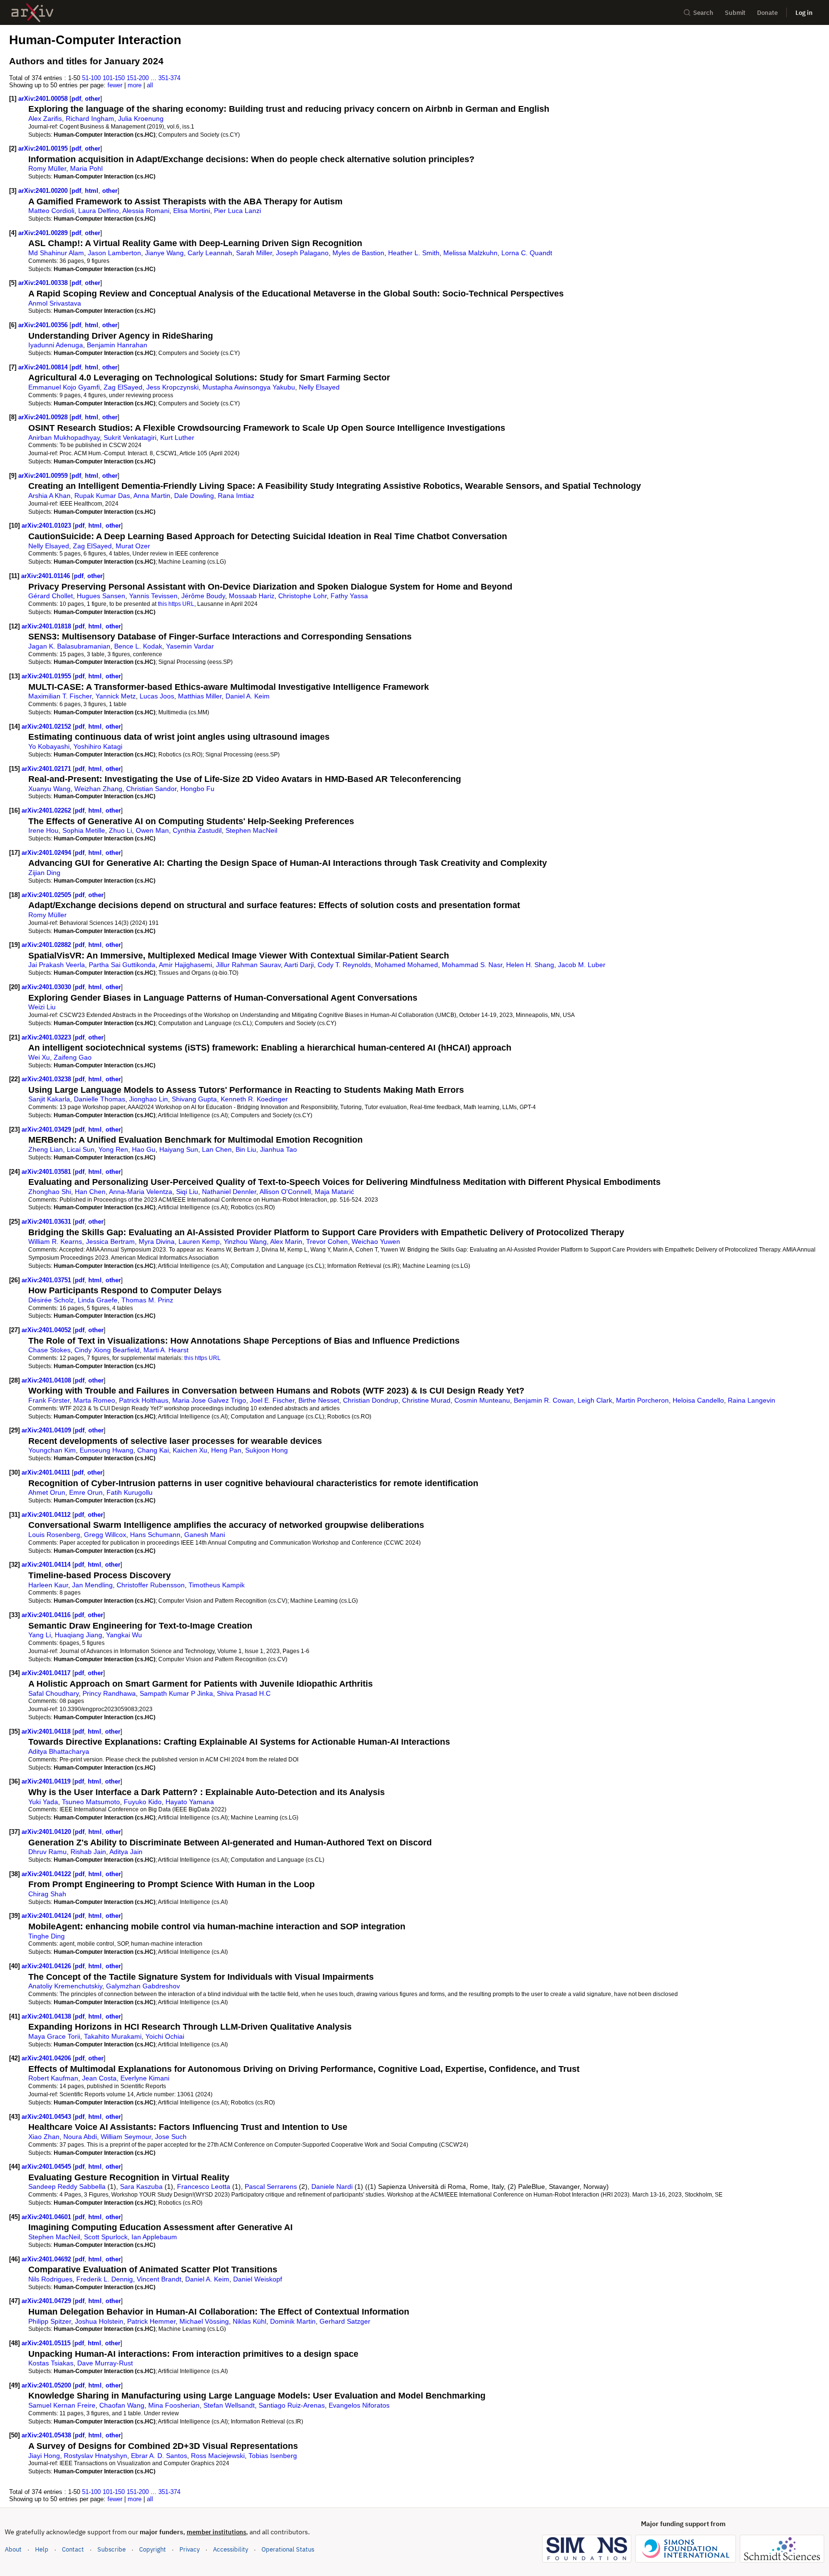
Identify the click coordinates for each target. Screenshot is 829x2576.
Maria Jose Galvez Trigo (209, 1400)
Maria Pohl (86, 168)
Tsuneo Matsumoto (91, 1802)
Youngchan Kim (52, 1450)
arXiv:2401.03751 (47, 1280)
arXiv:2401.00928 (44, 417)
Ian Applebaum (154, 2237)
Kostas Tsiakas (51, 2363)
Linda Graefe (98, 1300)
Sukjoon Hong (266, 1450)
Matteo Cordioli (51, 211)
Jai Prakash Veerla (57, 965)
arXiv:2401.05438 (47, 2435)
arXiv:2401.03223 (47, 1037)
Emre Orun (86, 1492)
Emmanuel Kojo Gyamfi (64, 387)
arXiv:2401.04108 (47, 1380)
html (92, 191)
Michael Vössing (204, 2321)
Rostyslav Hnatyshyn (95, 2456)
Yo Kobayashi (49, 746)
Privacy (189, 2549)
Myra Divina (157, 1241)
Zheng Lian (46, 1149)
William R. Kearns (55, 1241)
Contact (73, 2549)
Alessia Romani (146, 211)
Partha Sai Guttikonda (122, 965)
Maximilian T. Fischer (60, 696)
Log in (804, 13)
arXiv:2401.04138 (47, 2016)
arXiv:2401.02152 (47, 727)
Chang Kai (153, 1450)
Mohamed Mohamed (406, 965)
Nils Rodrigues (50, 2279)
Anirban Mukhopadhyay (64, 437)
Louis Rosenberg (54, 1535)
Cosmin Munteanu (482, 1400)
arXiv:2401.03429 (47, 1129)
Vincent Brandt (159, 2279)
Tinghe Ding (47, 1936)
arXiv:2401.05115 (47, 2343)
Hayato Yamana (190, 1802)
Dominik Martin (293, 2321)
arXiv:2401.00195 (44, 148)
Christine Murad (426, 1400)
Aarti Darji (299, 965)
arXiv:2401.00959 (44, 476)
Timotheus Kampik (217, 1585)
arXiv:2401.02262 (47, 810)
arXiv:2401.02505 (47, 895)
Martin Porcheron (642, 1400)
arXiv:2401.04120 (47, 1832)
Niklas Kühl (249, 2321)
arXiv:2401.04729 (47, 2301)
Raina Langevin (752, 1400)
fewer (115, 85)
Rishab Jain (88, 1852)
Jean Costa (99, 2078)
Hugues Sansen (101, 596)
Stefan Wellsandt (229, 2405)
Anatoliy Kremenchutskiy (65, 1986)
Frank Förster (49, 1400)
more (135, 85)
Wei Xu (39, 1057)
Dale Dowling (194, 496)
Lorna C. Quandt (527, 253)
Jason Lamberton (114, 253)
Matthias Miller (200, 696)
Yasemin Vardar (190, 646)
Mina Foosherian (174, 2405)
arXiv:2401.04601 (47, 2217)
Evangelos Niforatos (359, 2405)
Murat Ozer (133, 546)
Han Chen (90, 1192)
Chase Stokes (49, 1350)
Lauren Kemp (199, 1241)
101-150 (114, 78)
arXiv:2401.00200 (44, 191)
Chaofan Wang (122, 2405)
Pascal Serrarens (271, 2186)
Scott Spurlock (106, 2237)
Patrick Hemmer (151, 2321)
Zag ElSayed (123, 387)
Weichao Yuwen (376, 1241)
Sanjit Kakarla (49, 1099)
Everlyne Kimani (145, 2078)
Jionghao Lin (148, 1099)
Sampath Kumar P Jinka (176, 1693)
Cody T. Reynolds (344, 965)
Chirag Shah (47, 1894)
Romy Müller (47, 168)
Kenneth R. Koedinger (254, 1099)
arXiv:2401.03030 (47, 987)
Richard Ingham (90, 118)
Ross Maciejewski (218, 2456)
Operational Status (288, 2549)
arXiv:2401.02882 (47, 945)
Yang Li (40, 1635)
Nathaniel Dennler (229, 1192)
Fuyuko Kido (143, 1802)
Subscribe (112, 2549)
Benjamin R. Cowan (544, 1400)
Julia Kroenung (141, 118)
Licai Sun (81, 1149)
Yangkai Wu (124, 1635)
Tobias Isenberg (273, 2456)
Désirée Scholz (51, 1300)
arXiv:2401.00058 (44, 99)
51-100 (91, 78)
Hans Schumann (155, 1535)
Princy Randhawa (109, 1693)
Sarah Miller (254, 253)
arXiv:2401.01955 (47, 676)
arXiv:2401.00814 (44, 367)
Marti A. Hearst (166, 1350)
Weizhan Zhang (98, 789)
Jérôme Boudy (203, 596)
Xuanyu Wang (49, 789)
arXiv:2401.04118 (47, 1731)
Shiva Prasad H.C (244, 1693)
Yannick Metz (116, 696)
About (13, 2549)
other (93, 99)
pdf (76, 99)
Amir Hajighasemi (185, 965)
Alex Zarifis (45, 118)
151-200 (138, 78)
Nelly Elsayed (319, 387)
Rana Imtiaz (236, 496)
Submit (735, 13)
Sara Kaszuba (141, 2186)
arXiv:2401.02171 (47, 769)
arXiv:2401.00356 (44, 325)
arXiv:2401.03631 (47, 1222)
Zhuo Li (120, 830)
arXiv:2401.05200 (47, 2385)
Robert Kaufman (53, 2078)
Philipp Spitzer (50, 2321)
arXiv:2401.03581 (47, 1172)
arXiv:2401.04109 (47, 1430)
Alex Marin (286, 1241)
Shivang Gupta (194, 1099)
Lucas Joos (157, 696)
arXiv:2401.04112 (47, 1515)
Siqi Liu (187, 1192)
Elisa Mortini (192, 211)
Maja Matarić (334, 1192)
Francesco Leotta (204, 2186)
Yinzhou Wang (245, 1241)
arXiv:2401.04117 (47, 1673)
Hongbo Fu (197, 789)
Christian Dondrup (371, 1400)
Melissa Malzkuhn (470, 253)
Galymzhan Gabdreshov (143, 1986)
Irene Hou (43, 830)
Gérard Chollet (51, 596)
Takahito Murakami (113, 2036)
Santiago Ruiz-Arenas (292, 2405)
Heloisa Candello (698, 1400)
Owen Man (152, 830)
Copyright (153, 2549)
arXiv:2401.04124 (47, 1916)
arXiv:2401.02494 (47, 853)
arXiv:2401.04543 (47, 2117)
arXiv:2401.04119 (47, 1781)
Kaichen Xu (190, 1450)
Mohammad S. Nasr (472, 965)
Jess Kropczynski (172, 387)
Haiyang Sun (179, 1149)
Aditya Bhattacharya (59, 1751)
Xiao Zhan (44, 2137)
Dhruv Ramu (47, 1852)
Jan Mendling (92, 1585)
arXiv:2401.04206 (47, 2058)
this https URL (176, 604)
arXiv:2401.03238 (47, 1079)
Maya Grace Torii (54, 2036)
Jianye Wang (164, 253)
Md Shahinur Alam (56, 253)
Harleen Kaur (48, 1585)
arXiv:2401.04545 (47, 2167)
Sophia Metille (84, 830)
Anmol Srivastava (55, 303)
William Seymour (126, 2137)
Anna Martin (152, 496)
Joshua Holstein (99, 2321)
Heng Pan (226, 1450)
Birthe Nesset (319, 1400)
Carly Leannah (210, 253)
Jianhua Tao (278, 1149)
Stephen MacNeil (251, 830)
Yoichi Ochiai (165, 2036)
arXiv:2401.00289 (44, 233)
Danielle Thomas (100, 1099)
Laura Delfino (99, 211)
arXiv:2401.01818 (47, 626)
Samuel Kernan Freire (62, 2405)
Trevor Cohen (327, 1241)
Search (703, 13)
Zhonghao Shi (50, 1192)
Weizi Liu (42, 1007)
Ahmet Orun (47, 1492)
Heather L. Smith (414, 253)
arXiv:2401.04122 (47, 1874)
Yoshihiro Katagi (98, 746)
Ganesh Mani (205, 1535)
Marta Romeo (94, 1400)
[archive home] (32, 13)
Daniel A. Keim (248, 696)
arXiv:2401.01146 (47, 576)
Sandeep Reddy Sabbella (67, 2186)
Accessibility (231, 2549)
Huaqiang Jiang (78, 1635)
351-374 (169, 78)
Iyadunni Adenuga (56, 345)
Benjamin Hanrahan (117, 345)
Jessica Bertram (110, 1241)
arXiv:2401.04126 (47, 1966)
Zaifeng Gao (73, 1057)
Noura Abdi (80, 2137)
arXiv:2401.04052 (47, 1330)
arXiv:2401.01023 (47, 526)
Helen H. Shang (530, 965)
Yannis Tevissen (153, 596)
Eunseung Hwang (107, 1450)
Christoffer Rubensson (151, 1585)
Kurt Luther (177, 437)
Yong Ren (113, 1149)
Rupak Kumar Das (102, 496)
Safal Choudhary (53, 1693)
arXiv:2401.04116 (47, 1615)
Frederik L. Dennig (105, 2279)
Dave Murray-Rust (105, 2363)
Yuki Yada (43, 1802)
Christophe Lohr (302, 596)
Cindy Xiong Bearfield (107, 1350)
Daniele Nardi (332, 2186)
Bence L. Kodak (138, 646)
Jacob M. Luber (582, 965)
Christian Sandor (151, 789)
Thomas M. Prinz (147, 1300)
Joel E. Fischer (272, 1400)
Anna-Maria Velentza (141, 1192)
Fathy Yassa (349, 596)
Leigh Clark (595, 1400)
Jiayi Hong (44, 2456)
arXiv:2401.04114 (47, 1565)
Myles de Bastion (358, 253)
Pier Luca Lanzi (237, 211)
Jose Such (171, 2137)
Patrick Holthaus (144, 1400)
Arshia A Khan (49, 496)
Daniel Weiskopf (258, 2279)
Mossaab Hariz (252, 596)
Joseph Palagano (302, 253)
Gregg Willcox (105, 1535)
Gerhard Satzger (345, 2321)
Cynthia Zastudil (197, 830)
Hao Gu (144, 1149)
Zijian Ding (44, 873)
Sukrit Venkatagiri (130, 437)
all (150, 85)
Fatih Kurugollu (130, 1492)
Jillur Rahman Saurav (248, 965)
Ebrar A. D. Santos (159, 2456)
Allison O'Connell (285, 1192)
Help (42, 2549)
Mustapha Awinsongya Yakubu (249, 387)
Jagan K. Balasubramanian (69, 646)
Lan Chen (217, 1149)
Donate (767, 13)
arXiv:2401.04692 (47, 2259)
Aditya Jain (126, 1852)
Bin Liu (246, 1149)
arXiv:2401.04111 (47, 1472)
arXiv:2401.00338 (44, 283)
